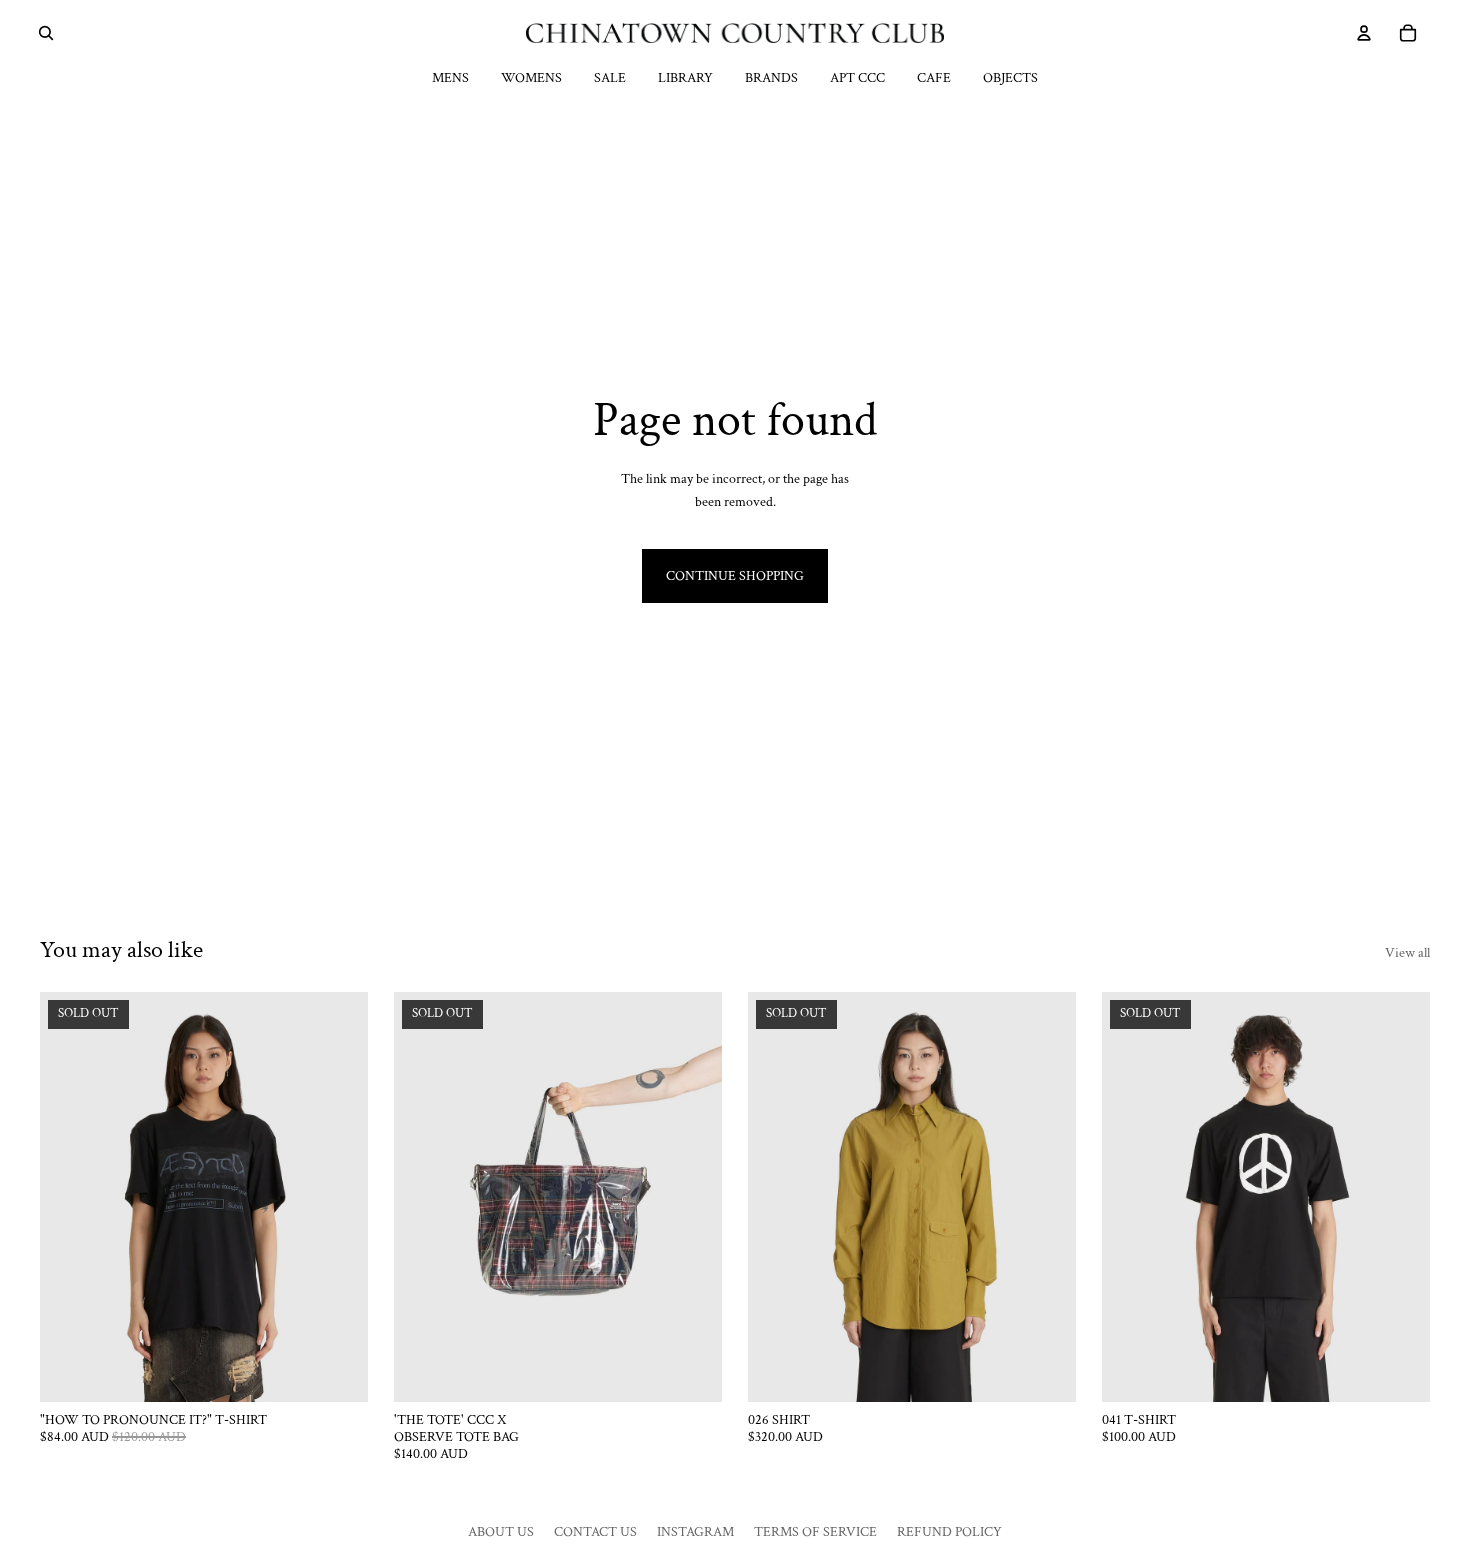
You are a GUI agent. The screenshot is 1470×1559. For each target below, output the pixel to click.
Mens (450, 78)
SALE (610, 78)
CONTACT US (595, 1532)
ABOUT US (501, 1532)
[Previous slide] (70, 1197)
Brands (771, 78)
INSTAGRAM (695, 1532)
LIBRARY (685, 78)
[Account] (1364, 33)
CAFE (934, 78)
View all (1407, 953)
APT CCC (857, 78)
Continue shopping (735, 576)
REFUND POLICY (949, 1532)
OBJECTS (1010, 78)
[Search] (46, 33)
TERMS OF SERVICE (815, 1532)
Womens (531, 78)
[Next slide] (338, 1197)
